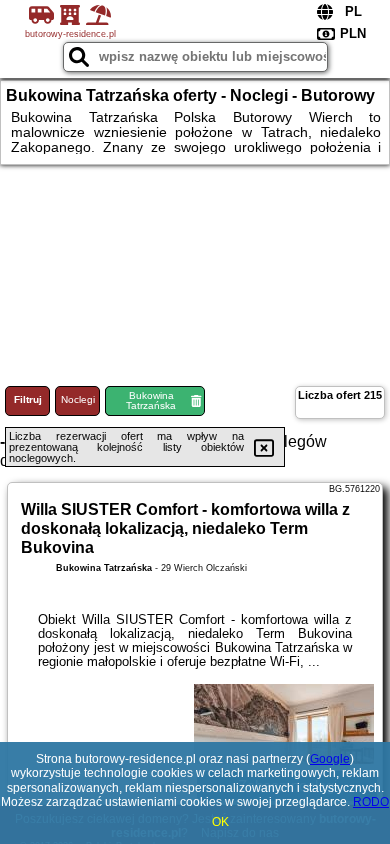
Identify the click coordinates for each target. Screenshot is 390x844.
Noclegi (78, 399)
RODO (371, 802)
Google (330, 759)
